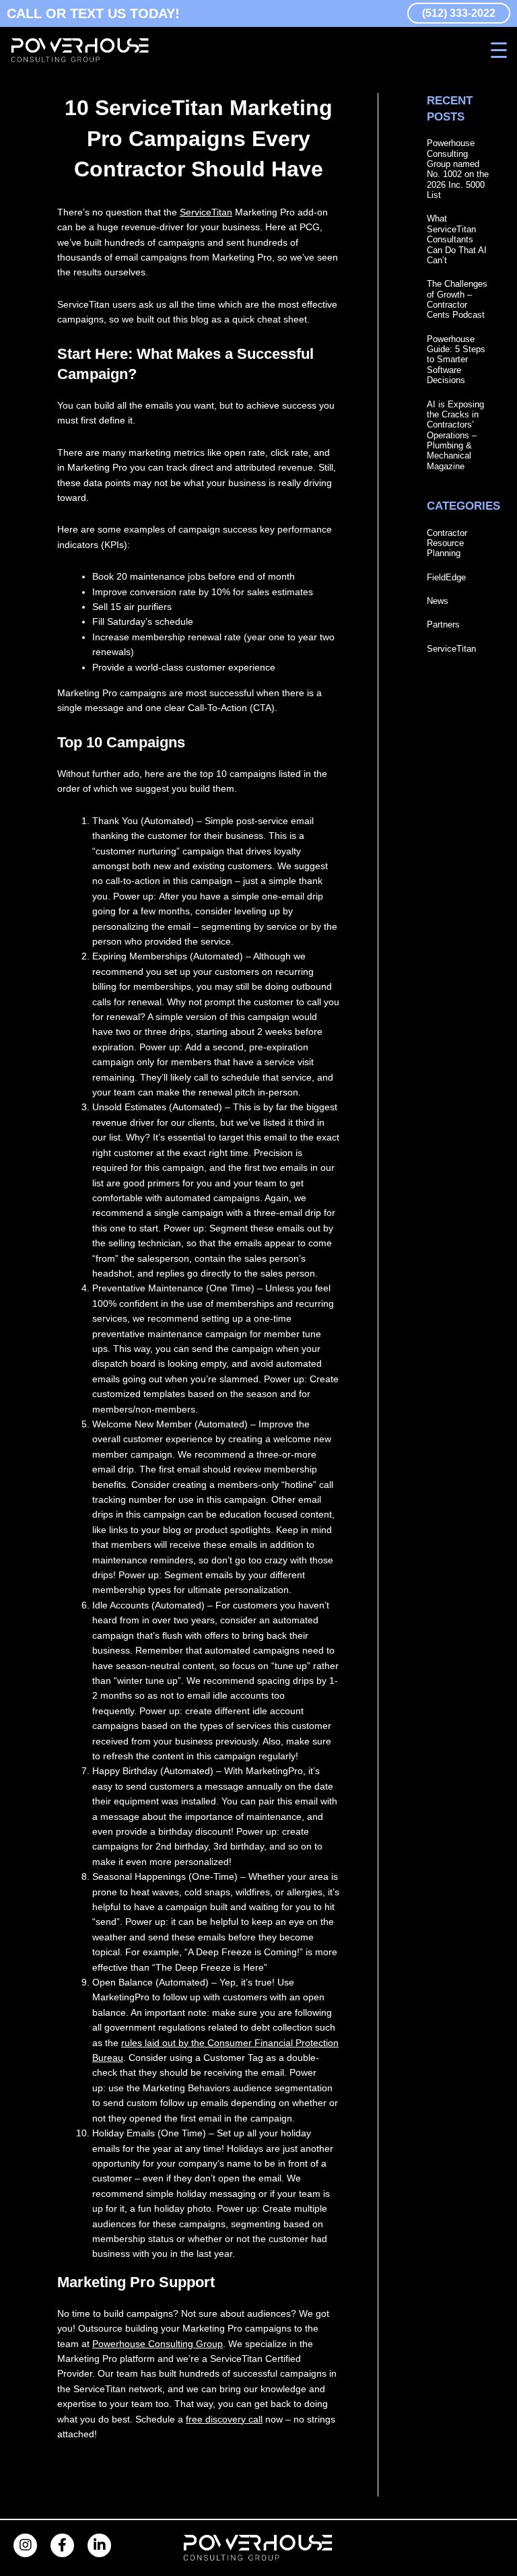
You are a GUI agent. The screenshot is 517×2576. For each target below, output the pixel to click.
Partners (443, 624)
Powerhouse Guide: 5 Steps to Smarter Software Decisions (456, 360)
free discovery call (224, 2419)
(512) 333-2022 (459, 13)
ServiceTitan (206, 212)
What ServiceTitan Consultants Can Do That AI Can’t (457, 239)
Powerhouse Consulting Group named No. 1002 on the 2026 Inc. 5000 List (458, 169)
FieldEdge (446, 577)
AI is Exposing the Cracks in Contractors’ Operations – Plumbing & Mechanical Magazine (455, 435)
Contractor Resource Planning (447, 543)
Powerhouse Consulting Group (158, 2344)
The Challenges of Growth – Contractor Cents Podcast (457, 299)
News (438, 601)
